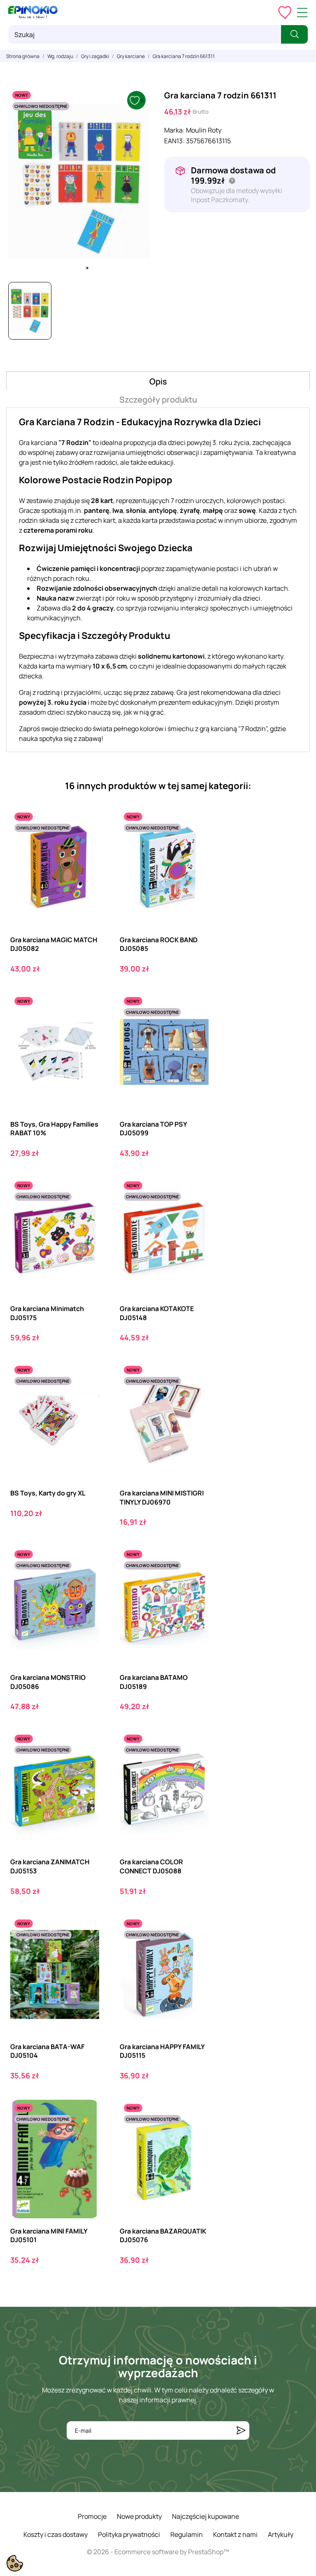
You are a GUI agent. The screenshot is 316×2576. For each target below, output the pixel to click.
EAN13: (174, 141)
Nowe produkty (139, 2516)
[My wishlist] (285, 12)
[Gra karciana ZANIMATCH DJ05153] (86, 1764)
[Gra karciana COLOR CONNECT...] (195, 1764)
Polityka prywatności (129, 2534)
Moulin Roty (204, 130)
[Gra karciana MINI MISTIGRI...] (195, 1396)
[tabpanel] (79, 181)
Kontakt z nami (235, 2534)
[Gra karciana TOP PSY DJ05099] (195, 1027)
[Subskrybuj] (241, 2430)
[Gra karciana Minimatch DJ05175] (86, 1211)
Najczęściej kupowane (206, 2516)
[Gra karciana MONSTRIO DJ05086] (86, 1580)
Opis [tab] (158, 381)
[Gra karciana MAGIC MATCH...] (86, 842)
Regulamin (187, 2534)
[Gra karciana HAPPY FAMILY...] (195, 1949)
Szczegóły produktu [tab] (158, 399)
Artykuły (281, 2534)
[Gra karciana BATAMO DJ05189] (195, 1580)
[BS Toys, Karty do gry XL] (86, 1396)
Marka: (174, 130)
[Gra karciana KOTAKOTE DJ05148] (195, 1211)
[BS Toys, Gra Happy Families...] (86, 1027)
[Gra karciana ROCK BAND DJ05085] (195, 842)
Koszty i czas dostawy (56, 2534)
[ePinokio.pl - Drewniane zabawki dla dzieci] (33, 12)
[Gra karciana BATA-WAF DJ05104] (86, 1949)
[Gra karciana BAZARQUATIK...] (195, 2134)
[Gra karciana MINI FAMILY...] (86, 2134)
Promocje (92, 2516)
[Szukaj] (294, 34)
